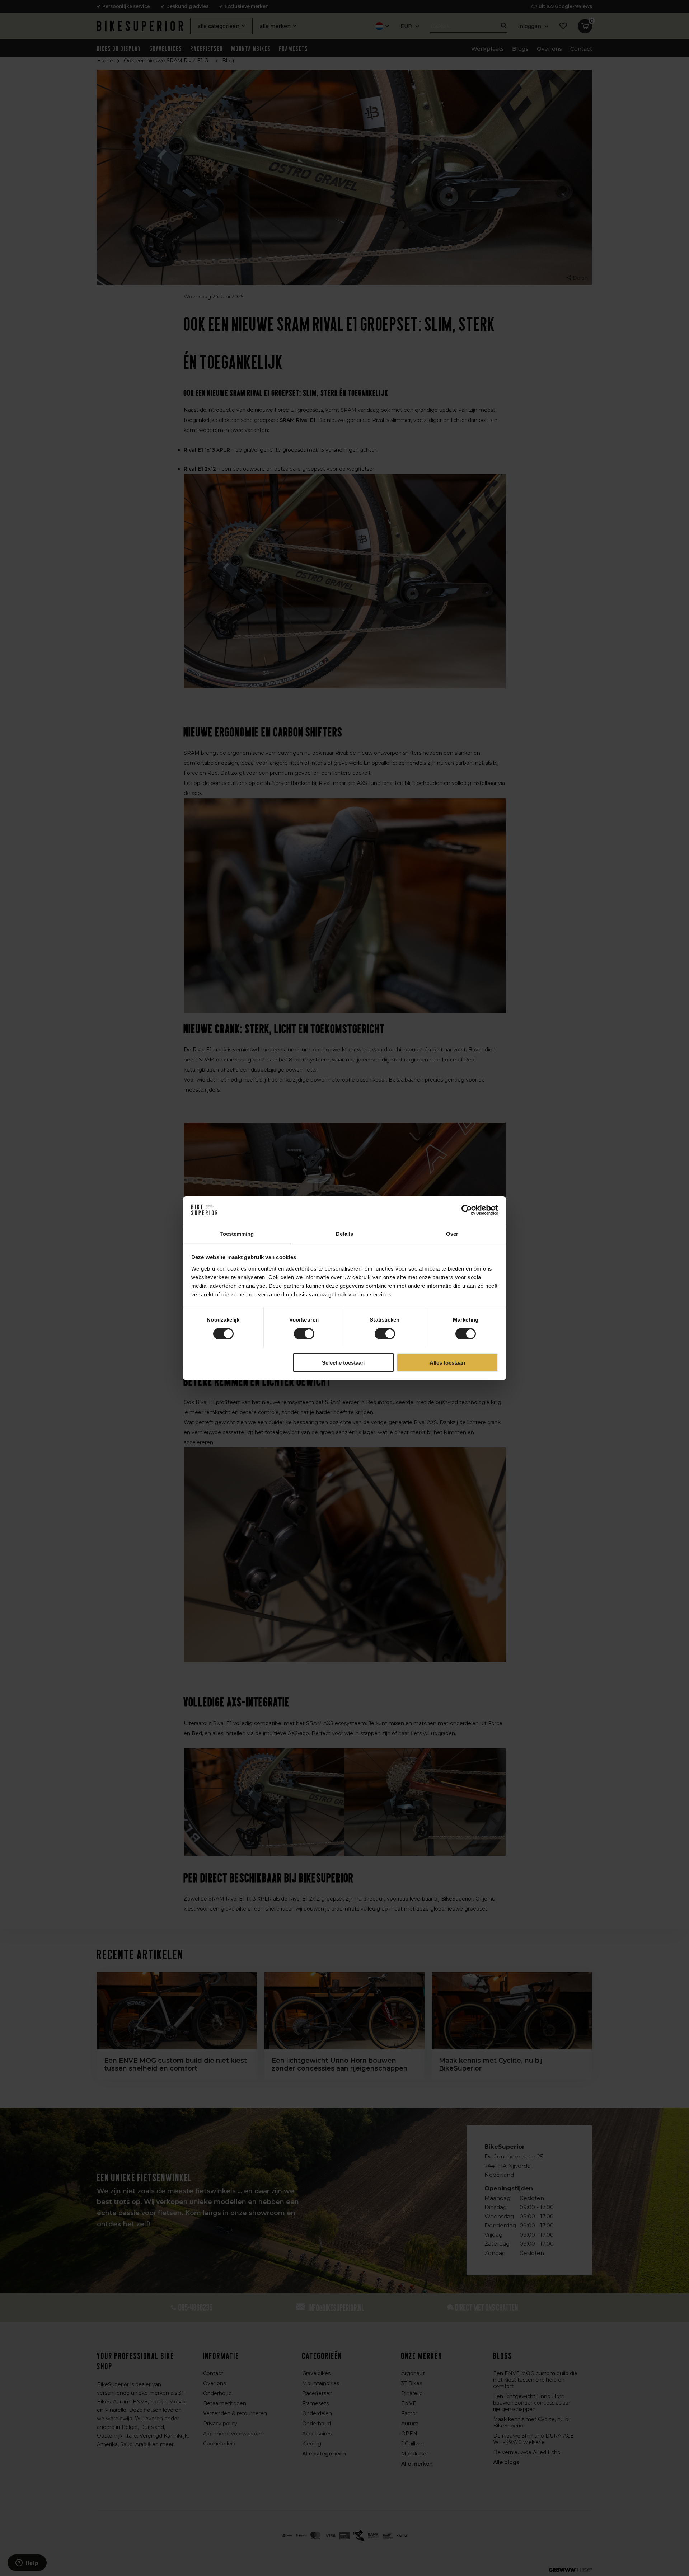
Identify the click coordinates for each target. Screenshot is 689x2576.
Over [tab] (452, 1233)
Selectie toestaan (343, 1362)
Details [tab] (345, 1233)
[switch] (304, 1334)
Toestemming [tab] (237, 1233)
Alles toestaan (447, 1362)
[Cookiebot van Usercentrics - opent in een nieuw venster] (467, 1210)
